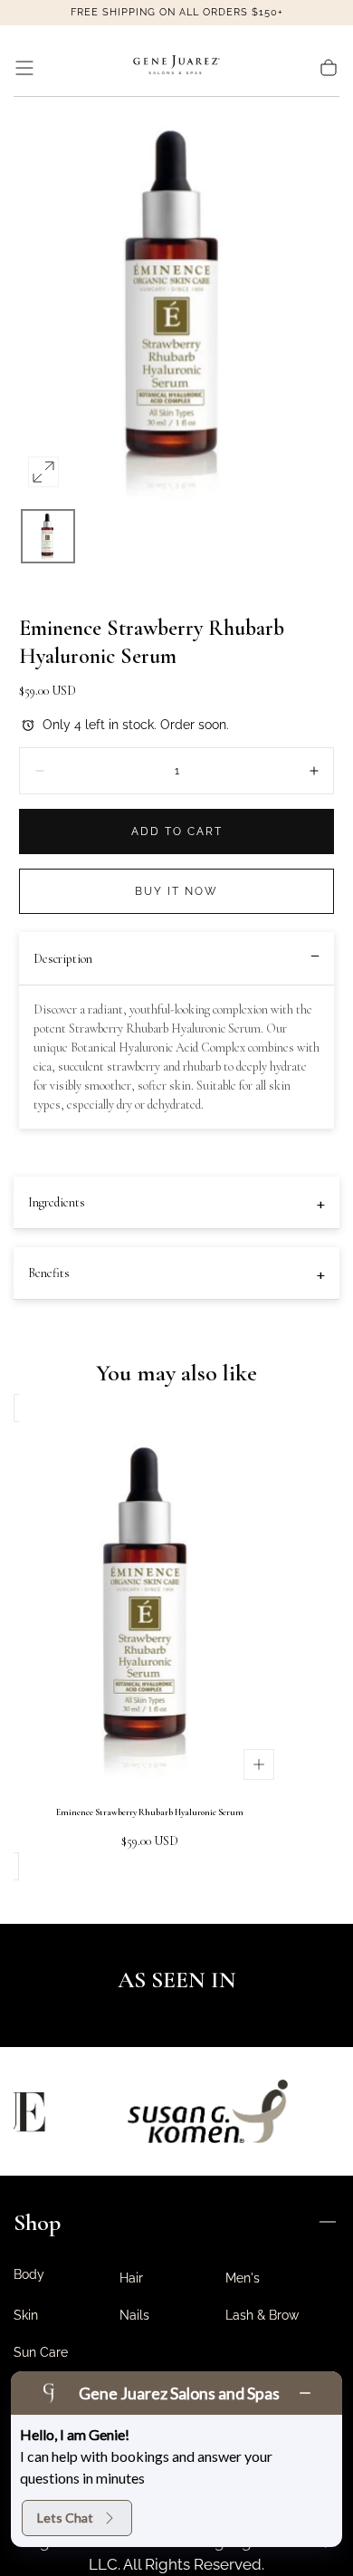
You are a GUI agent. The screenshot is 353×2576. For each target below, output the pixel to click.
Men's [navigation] (243, 2278)
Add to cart (177, 831)
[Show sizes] (259, 1764)
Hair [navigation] (131, 2278)
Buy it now (176, 891)
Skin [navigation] (26, 2315)
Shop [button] (37, 2222)
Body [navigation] (29, 2274)
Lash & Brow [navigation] (262, 2315)
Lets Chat (65, 2518)
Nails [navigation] (134, 2315)
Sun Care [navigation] (41, 2352)
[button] (24, 68)
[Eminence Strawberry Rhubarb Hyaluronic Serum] (149, 1605)
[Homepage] (176, 68)
